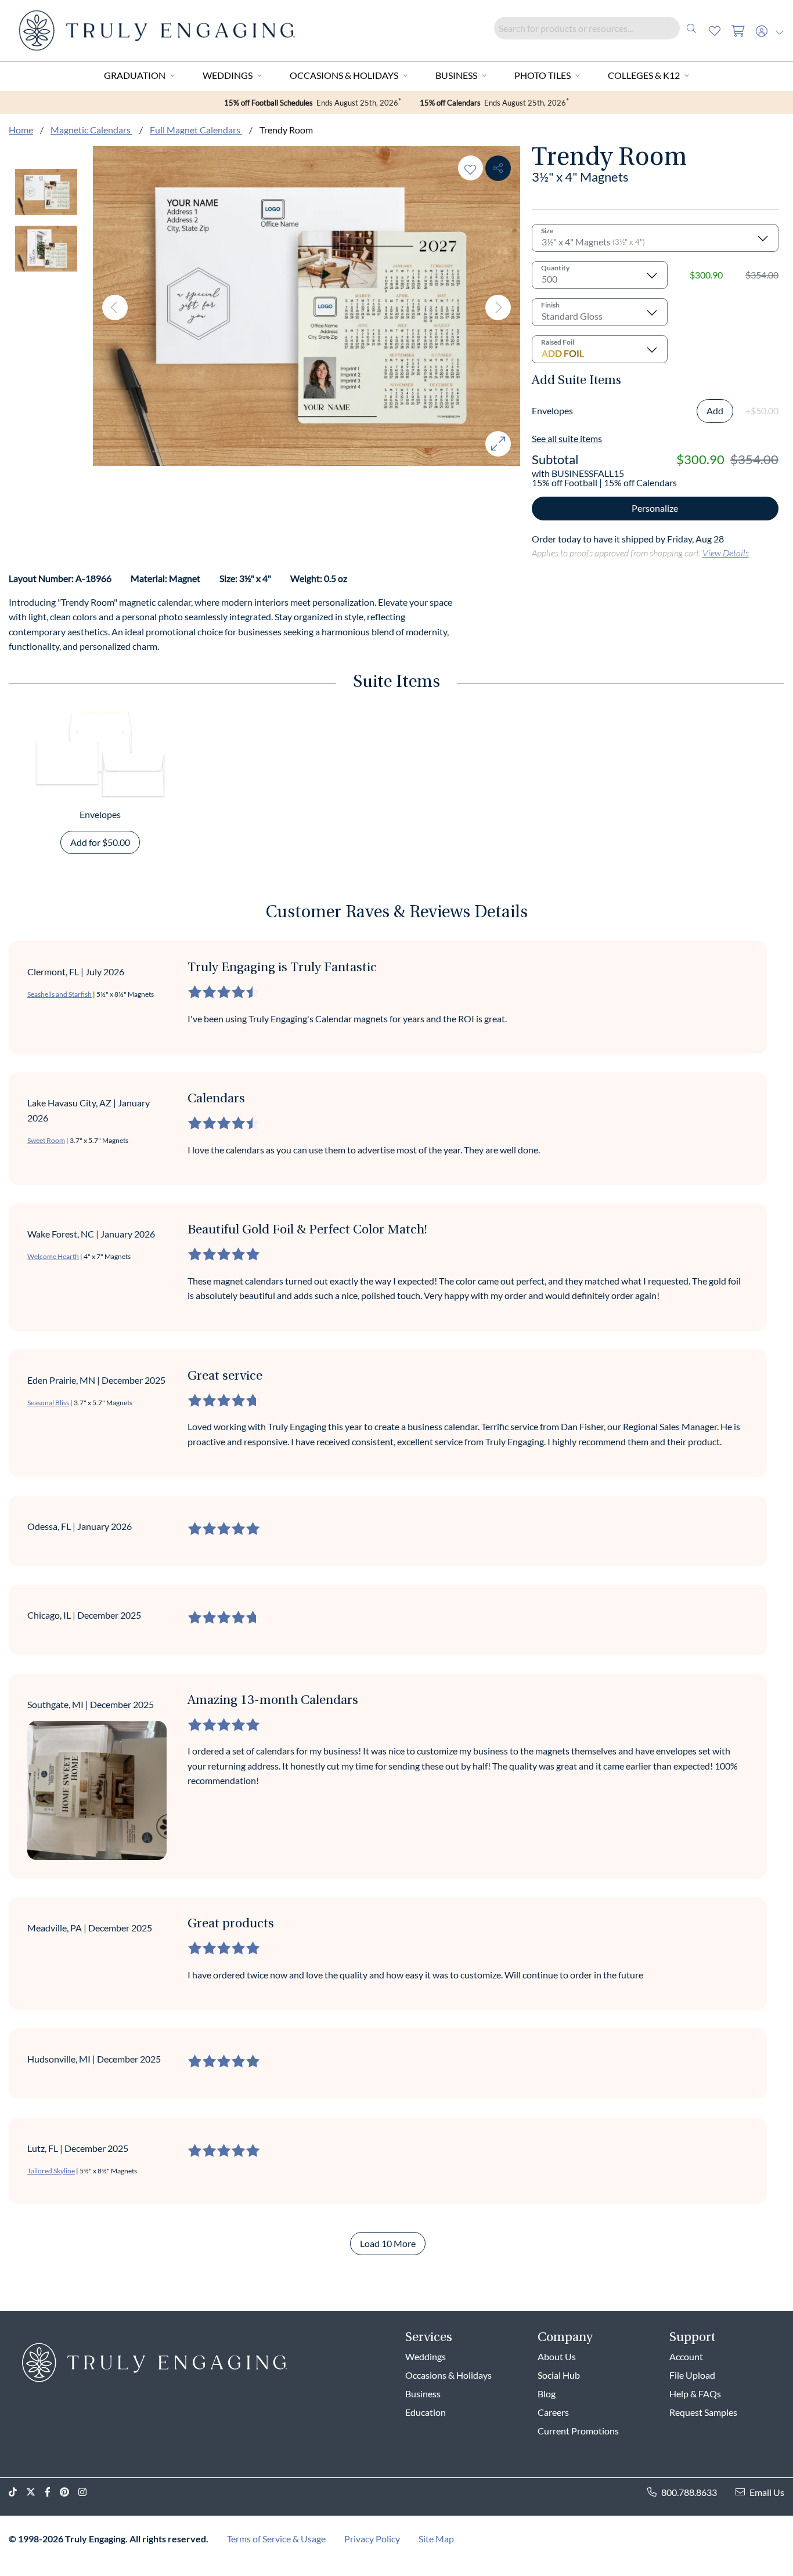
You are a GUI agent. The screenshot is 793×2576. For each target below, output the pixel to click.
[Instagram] (87, 2492)
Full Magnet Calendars (196, 130)
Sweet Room (46, 1140)
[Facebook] (52, 2492)
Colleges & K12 (644, 75)
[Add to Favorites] (470, 168)
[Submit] (691, 28)
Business (456, 75)
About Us (557, 2356)
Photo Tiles (543, 75)
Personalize (655, 508)
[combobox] (599, 28)
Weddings (228, 75)
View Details (726, 553)
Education (426, 2412)
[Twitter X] (35, 2492)
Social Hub (559, 2375)
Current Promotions (578, 2431)
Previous (115, 307)
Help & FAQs (695, 2394)
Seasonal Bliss (48, 1403)
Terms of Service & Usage (276, 2539)
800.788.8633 (689, 2492)
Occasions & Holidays (344, 75)
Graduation (135, 75)
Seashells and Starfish (60, 994)
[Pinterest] (69, 2492)
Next (498, 307)
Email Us (767, 2492)
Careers (553, 2412)
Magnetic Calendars (91, 130)
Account (686, 2356)
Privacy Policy (372, 2539)
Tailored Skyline (51, 2171)
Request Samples (703, 2412)
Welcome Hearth (53, 1256)
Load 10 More (388, 2243)
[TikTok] (17, 2492)
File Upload (692, 2375)
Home (21, 130)
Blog (547, 2394)
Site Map (436, 2539)
